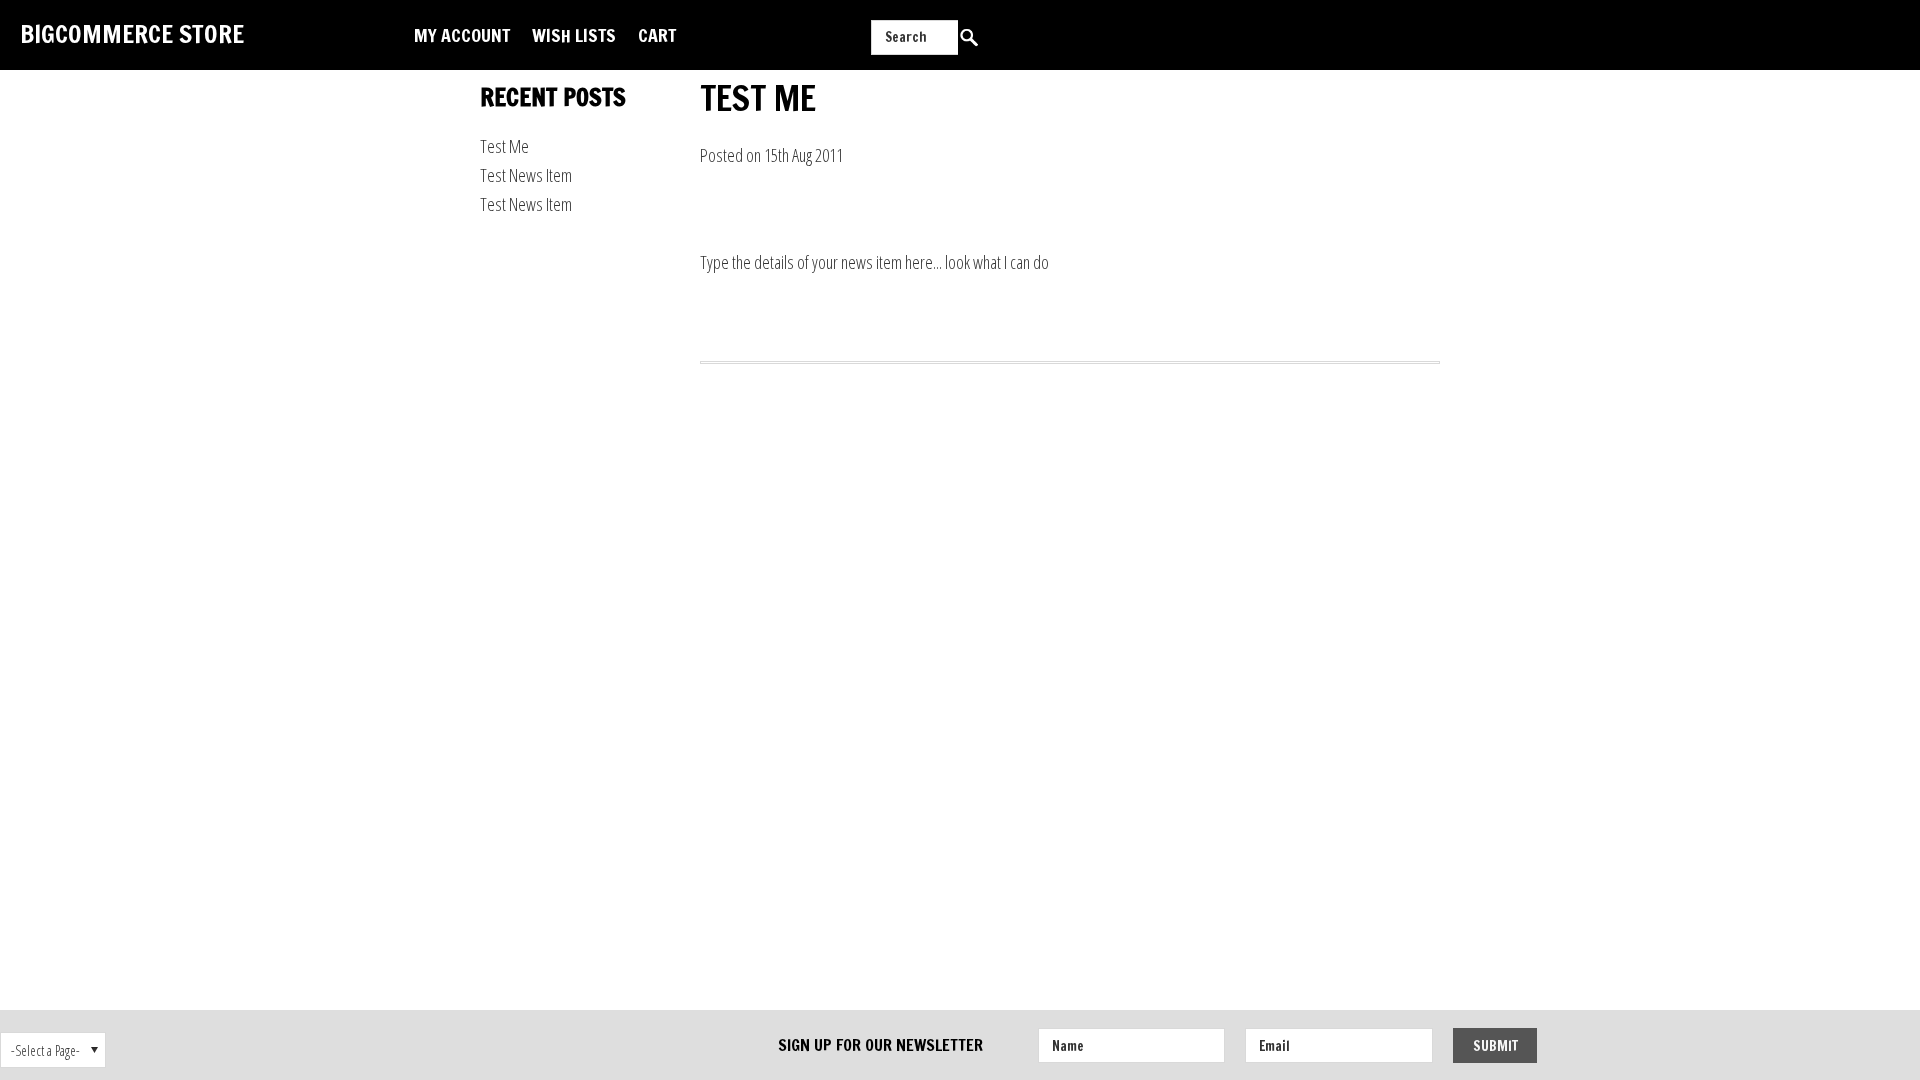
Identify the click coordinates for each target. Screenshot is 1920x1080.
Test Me (504, 146)
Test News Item (526, 175)
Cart (657, 35)
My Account (462, 35)
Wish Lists (574, 35)
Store (132, 33)
